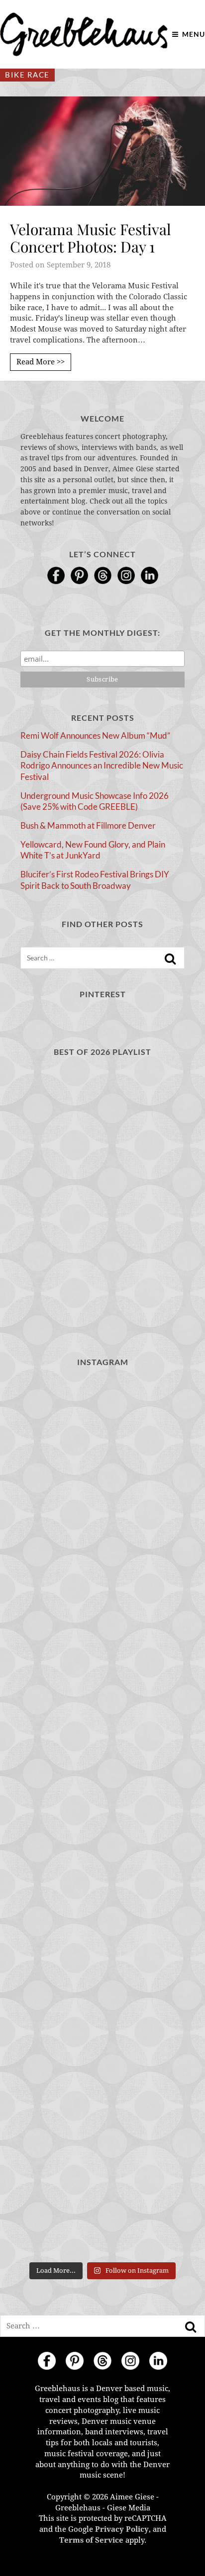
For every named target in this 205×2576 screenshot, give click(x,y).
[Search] (170, 959)
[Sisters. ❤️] (102, 1426)
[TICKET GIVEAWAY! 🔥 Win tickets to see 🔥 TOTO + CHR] (102, 1915)
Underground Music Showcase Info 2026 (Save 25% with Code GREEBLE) (95, 801)
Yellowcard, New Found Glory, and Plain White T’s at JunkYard (93, 850)
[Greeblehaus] (84, 34)
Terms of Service (91, 2540)
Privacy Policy (122, 2529)
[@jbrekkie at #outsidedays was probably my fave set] (102, 2013)
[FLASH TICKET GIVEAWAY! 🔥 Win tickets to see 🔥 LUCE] (102, 2208)
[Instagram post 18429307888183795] (102, 1622)
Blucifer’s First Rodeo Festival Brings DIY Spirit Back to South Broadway (95, 880)
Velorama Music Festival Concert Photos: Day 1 (91, 238)
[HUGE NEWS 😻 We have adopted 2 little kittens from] (102, 1720)
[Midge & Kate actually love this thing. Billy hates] (102, 1524)
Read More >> (41, 362)
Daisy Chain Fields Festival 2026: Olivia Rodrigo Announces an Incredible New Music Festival (102, 766)
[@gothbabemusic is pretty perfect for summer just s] (102, 1818)
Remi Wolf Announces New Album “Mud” (95, 735)
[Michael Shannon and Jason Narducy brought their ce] (102, 2110)
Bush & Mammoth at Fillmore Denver (88, 825)
